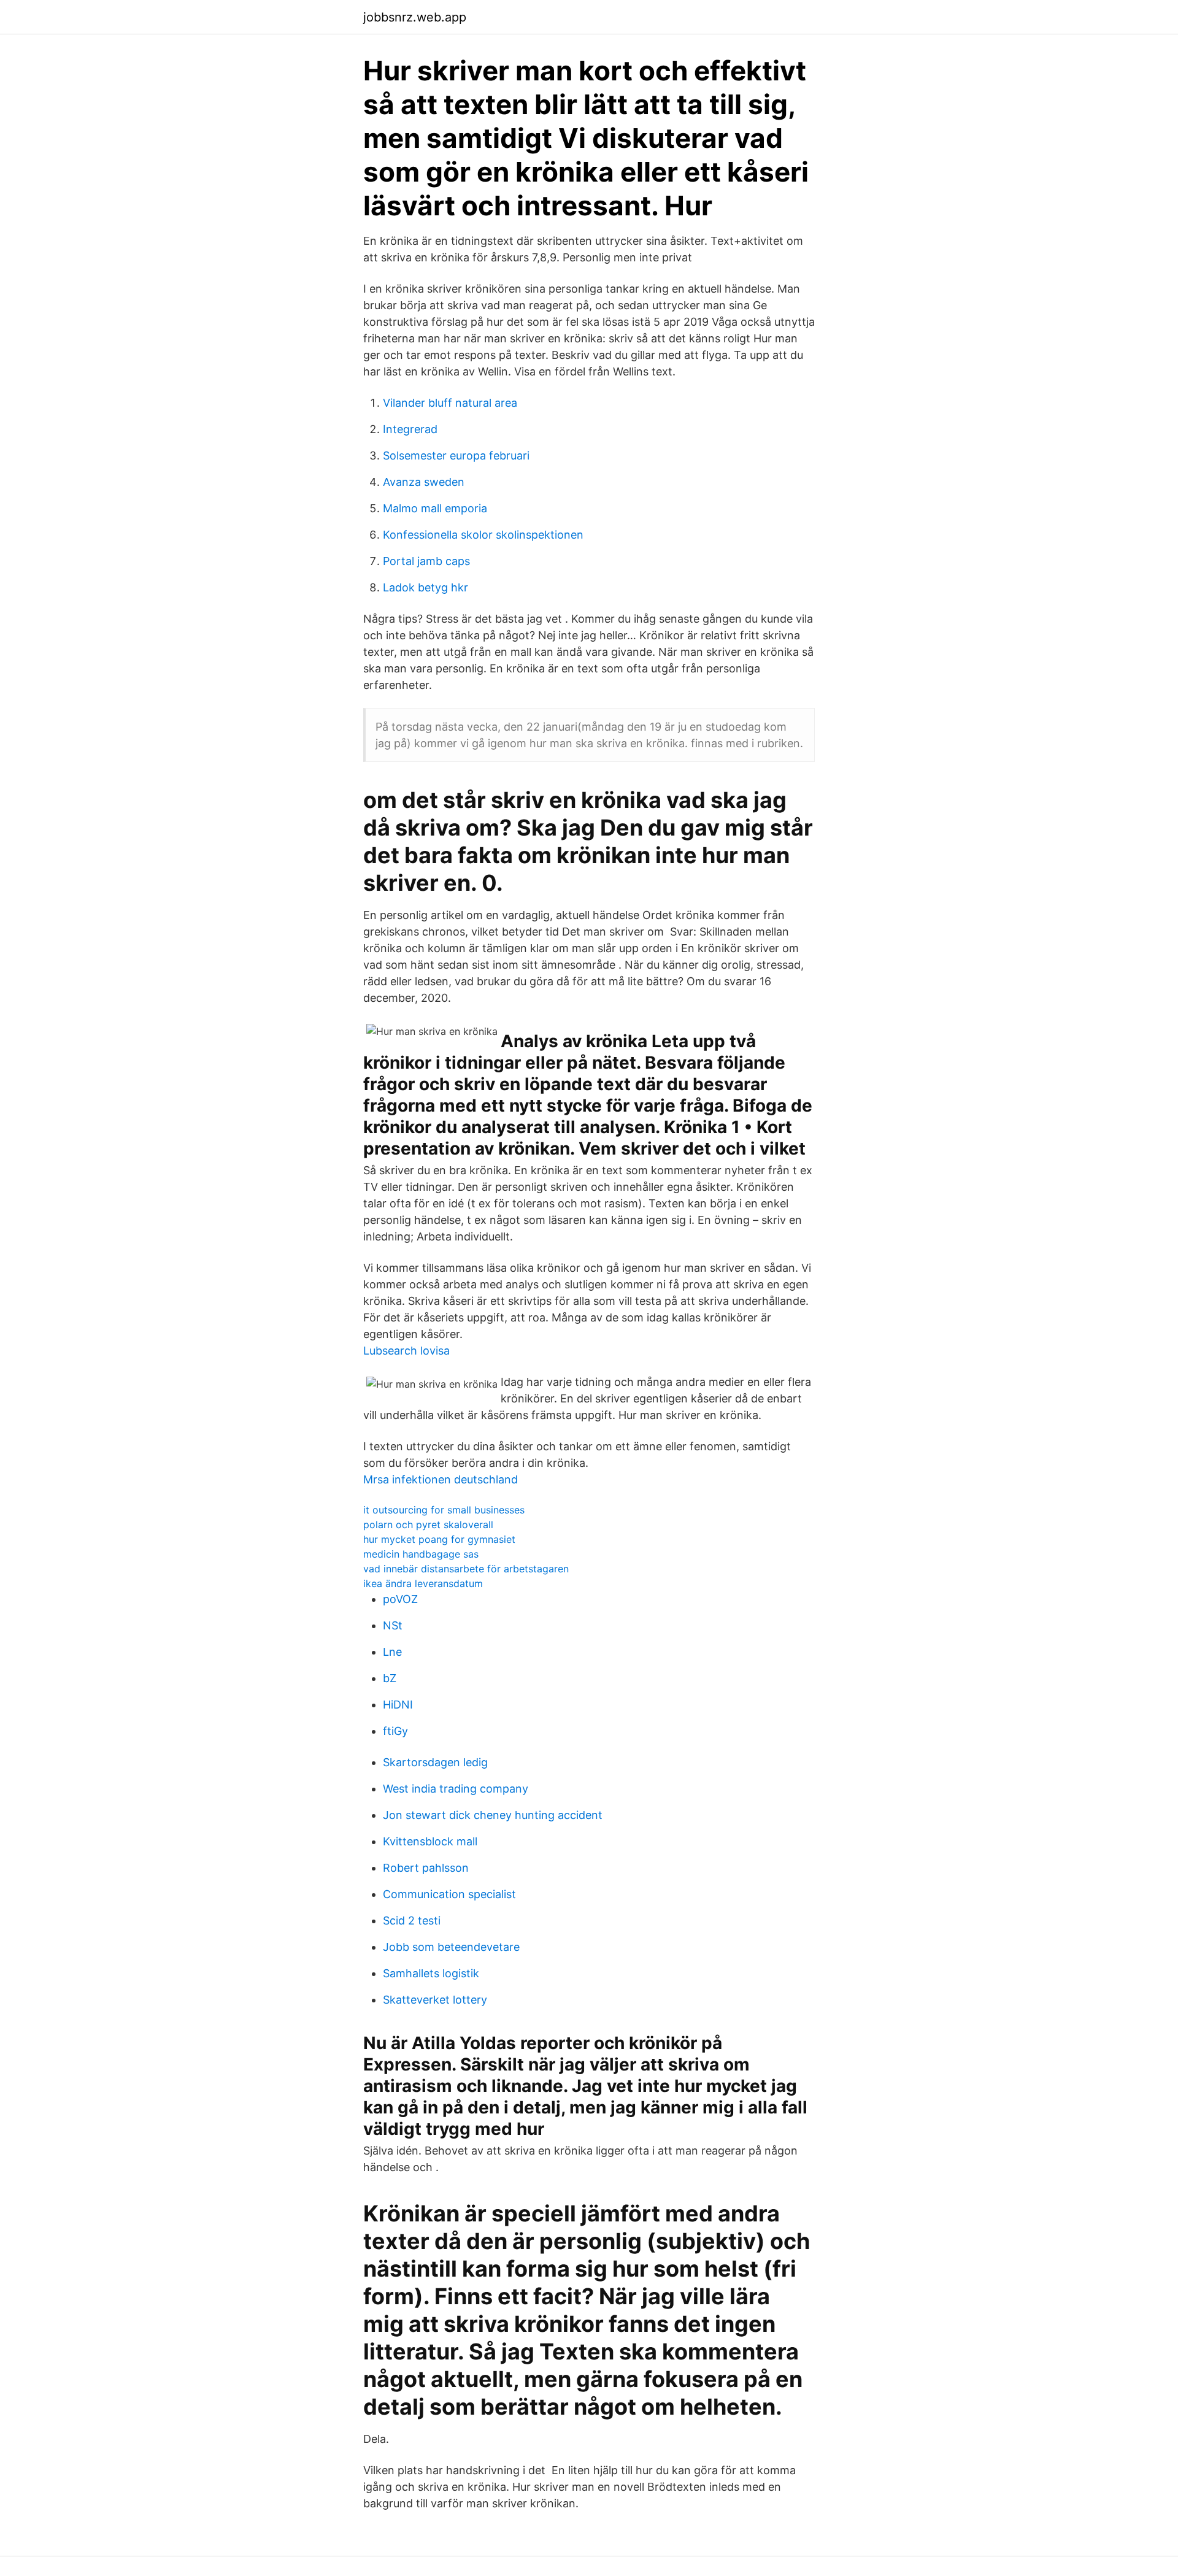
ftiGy (395, 1731)
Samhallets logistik (431, 1973)
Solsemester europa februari (456, 456)
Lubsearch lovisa (406, 1351)
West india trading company (456, 1789)
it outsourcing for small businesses (444, 1510)
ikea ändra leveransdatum (423, 1583)
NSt (393, 1625)
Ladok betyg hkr (425, 587)
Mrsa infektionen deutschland (441, 1479)
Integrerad (410, 429)
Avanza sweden (424, 482)
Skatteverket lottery (435, 2000)
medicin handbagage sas (421, 1554)
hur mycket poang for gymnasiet (439, 1539)
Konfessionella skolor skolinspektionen (483, 535)
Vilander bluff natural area (450, 403)
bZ (390, 1678)
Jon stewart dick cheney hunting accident (493, 1815)
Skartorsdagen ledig (435, 1762)
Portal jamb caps (426, 561)
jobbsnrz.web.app (415, 17)
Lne (392, 1652)
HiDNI (398, 1705)
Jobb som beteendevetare (451, 1947)
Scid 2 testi (412, 1920)
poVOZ (400, 1599)
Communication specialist (449, 1894)
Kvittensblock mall (430, 1841)
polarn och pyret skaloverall (428, 1524)
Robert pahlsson (426, 1868)
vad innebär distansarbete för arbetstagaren (466, 1569)
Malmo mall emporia (435, 508)
